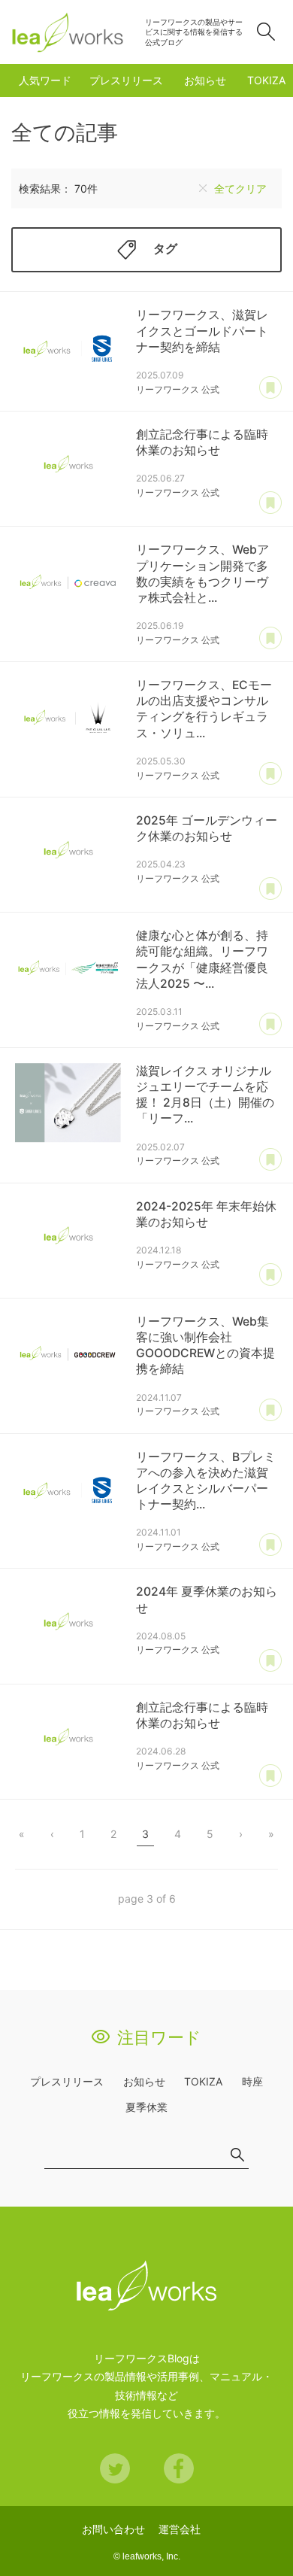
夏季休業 (146, 2107)
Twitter (115, 2468)
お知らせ (205, 80)
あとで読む (270, 388)
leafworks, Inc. (151, 2556)
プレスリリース (126, 80)
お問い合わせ (113, 2529)
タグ (165, 249)
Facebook (179, 2468)
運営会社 (180, 2529)
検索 (266, 32)
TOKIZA (266, 80)
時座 (252, 2081)
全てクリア (240, 188)
